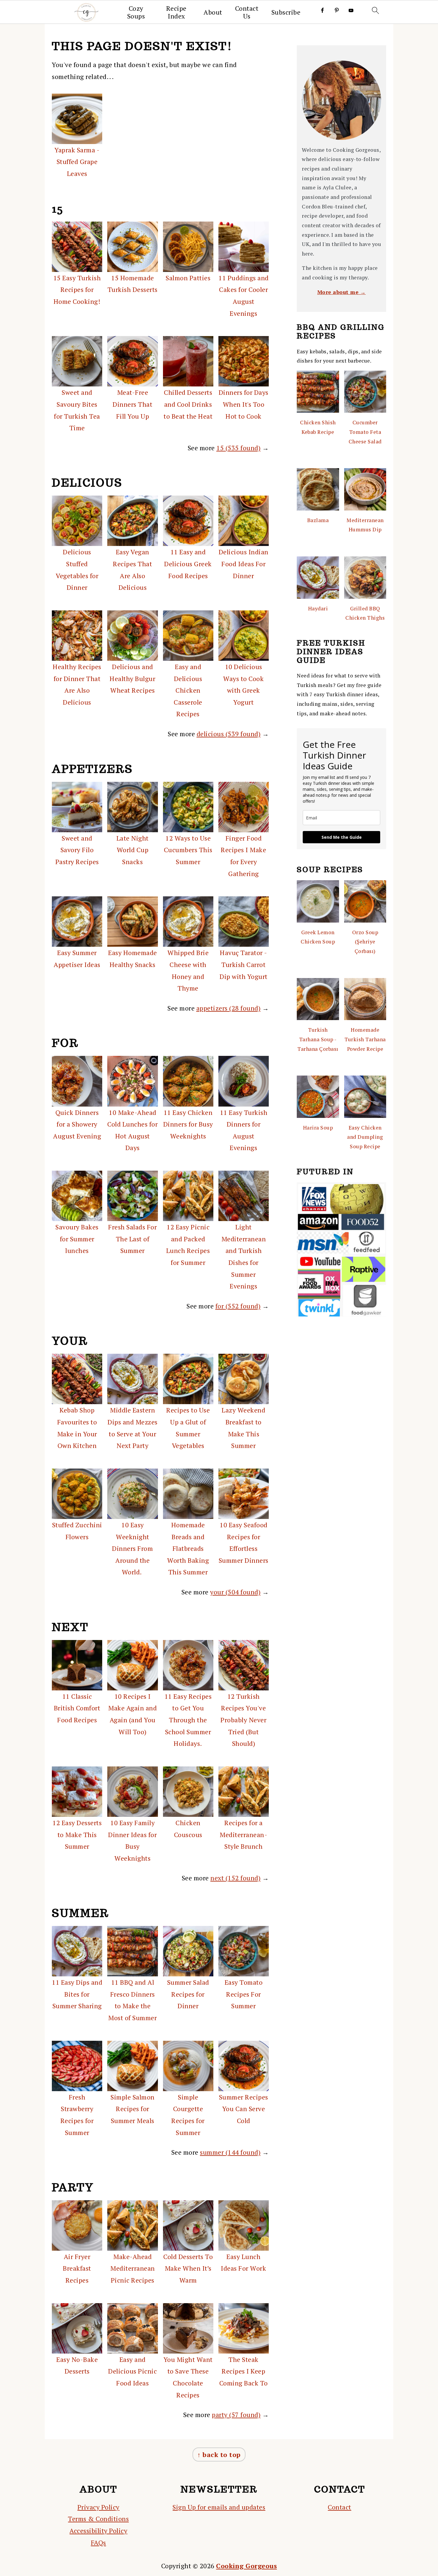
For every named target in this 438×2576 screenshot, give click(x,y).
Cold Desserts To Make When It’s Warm (188, 2268)
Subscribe (286, 12)
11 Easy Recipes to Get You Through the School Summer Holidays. (188, 1720)
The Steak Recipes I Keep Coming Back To (244, 2371)
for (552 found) (238, 1306)
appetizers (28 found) (229, 1008)
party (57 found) (236, 2415)
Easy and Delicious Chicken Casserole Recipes (188, 690)
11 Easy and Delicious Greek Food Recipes (188, 564)
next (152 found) (235, 1878)
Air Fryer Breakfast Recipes (77, 2268)
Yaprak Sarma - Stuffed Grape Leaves (77, 162)
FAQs (98, 2542)
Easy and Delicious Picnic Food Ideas (132, 2371)
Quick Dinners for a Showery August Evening (77, 1124)
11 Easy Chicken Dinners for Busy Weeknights (188, 1124)
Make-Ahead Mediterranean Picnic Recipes (133, 2268)
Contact (340, 2507)
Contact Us (247, 12)
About (213, 12)
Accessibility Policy (98, 2531)
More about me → (342, 292)
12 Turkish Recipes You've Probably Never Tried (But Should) (243, 1720)
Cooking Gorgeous (246, 2566)
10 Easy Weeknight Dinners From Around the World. (132, 1548)
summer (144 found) (230, 2152)
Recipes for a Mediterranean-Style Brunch (243, 1834)
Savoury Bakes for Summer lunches (77, 1239)
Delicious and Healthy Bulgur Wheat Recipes (132, 678)
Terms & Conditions (98, 2519)
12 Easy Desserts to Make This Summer (77, 1834)
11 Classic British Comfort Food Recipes (77, 1708)
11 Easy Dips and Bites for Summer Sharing (77, 1994)
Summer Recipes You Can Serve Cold (244, 2109)
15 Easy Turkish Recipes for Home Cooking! (77, 290)
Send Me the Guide (342, 837)
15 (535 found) (238, 448)
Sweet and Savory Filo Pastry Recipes (77, 850)
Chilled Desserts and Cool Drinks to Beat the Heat (188, 404)
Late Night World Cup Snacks (133, 850)
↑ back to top (219, 2454)
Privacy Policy (98, 2507)
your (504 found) (235, 1592)
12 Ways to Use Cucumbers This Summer (188, 850)
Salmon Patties (188, 278)
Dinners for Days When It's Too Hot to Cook (244, 404)
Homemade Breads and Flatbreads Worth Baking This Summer (188, 1548)
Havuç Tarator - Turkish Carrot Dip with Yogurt (244, 964)
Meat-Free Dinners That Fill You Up (132, 404)
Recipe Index (176, 12)
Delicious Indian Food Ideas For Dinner (244, 564)
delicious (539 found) (229, 734)
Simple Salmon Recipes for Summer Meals (133, 2109)
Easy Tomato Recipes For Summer (244, 1994)
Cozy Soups (136, 12)
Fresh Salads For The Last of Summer (132, 1239)
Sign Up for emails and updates (219, 2507)
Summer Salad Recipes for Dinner (188, 1994)
